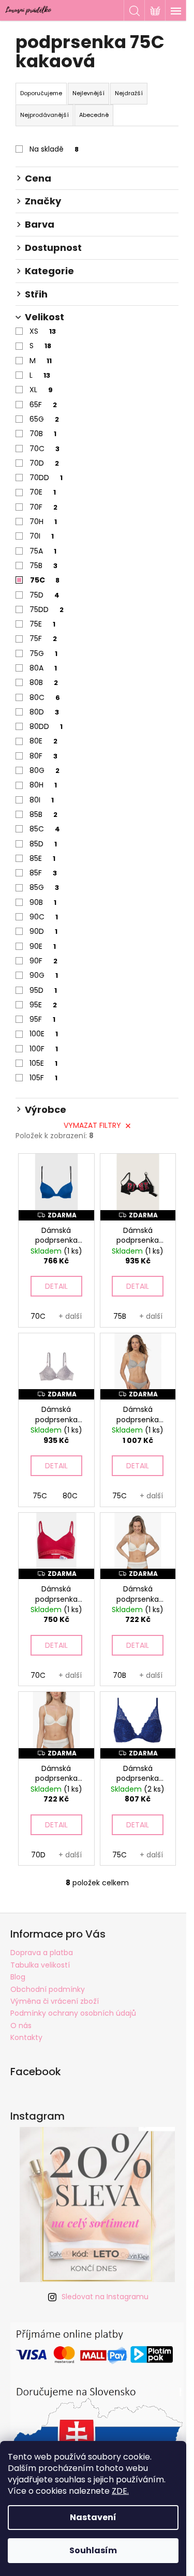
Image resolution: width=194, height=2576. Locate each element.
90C (44, 917)
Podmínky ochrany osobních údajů (73, 2013)
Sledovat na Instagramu (105, 2297)
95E (43, 1005)
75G (43, 653)
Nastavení (93, 2517)
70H (43, 522)
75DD (47, 609)
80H (43, 785)
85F (43, 873)
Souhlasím (93, 2550)
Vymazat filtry (92, 1125)
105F (43, 1078)
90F (43, 961)
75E (42, 624)
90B (43, 902)
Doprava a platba (42, 1953)
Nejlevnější (88, 93)
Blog (18, 1977)
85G (44, 887)
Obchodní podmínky (48, 1989)
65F (43, 405)
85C (45, 829)
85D (43, 844)
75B (43, 565)
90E (43, 946)
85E (42, 858)
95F (42, 1019)
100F (44, 1049)
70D (44, 463)
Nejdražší (129, 93)
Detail (56, 1286)
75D (44, 595)
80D (44, 712)
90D (43, 931)
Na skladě (54, 149)
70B (43, 434)
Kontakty (26, 2037)
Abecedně (94, 115)
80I (42, 800)
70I (42, 536)
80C (45, 697)
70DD (46, 478)
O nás (21, 2026)
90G (44, 975)
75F (43, 638)
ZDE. (120, 2491)
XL (41, 390)
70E (43, 492)
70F (43, 507)
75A (43, 551)
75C (45, 580)
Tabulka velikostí (40, 1965)
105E (43, 1063)
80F (43, 756)
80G (44, 770)
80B (44, 682)
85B (43, 814)
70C (44, 449)
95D (43, 990)
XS (43, 331)
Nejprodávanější (44, 115)
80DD (46, 726)
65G (44, 419)
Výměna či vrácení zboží (55, 2001)
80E (43, 741)
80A (43, 668)
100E (44, 1034)
